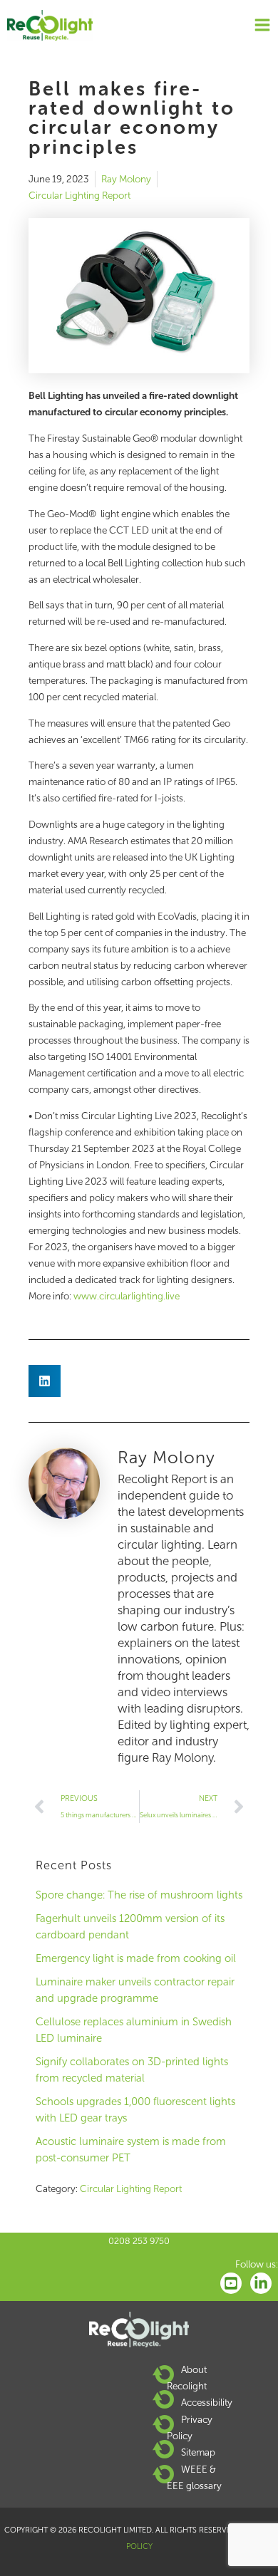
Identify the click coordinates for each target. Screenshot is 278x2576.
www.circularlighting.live (127, 1296)
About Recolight (187, 2378)
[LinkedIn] (261, 2283)
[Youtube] (231, 2283)
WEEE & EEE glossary (194, 2477)
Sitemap (198, 2452)
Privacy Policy (190, 2427)
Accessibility (207, 2403)
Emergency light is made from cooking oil (136, 1958)
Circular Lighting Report (79, 196)
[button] (45, 1381)
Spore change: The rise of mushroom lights (139, 1895)
